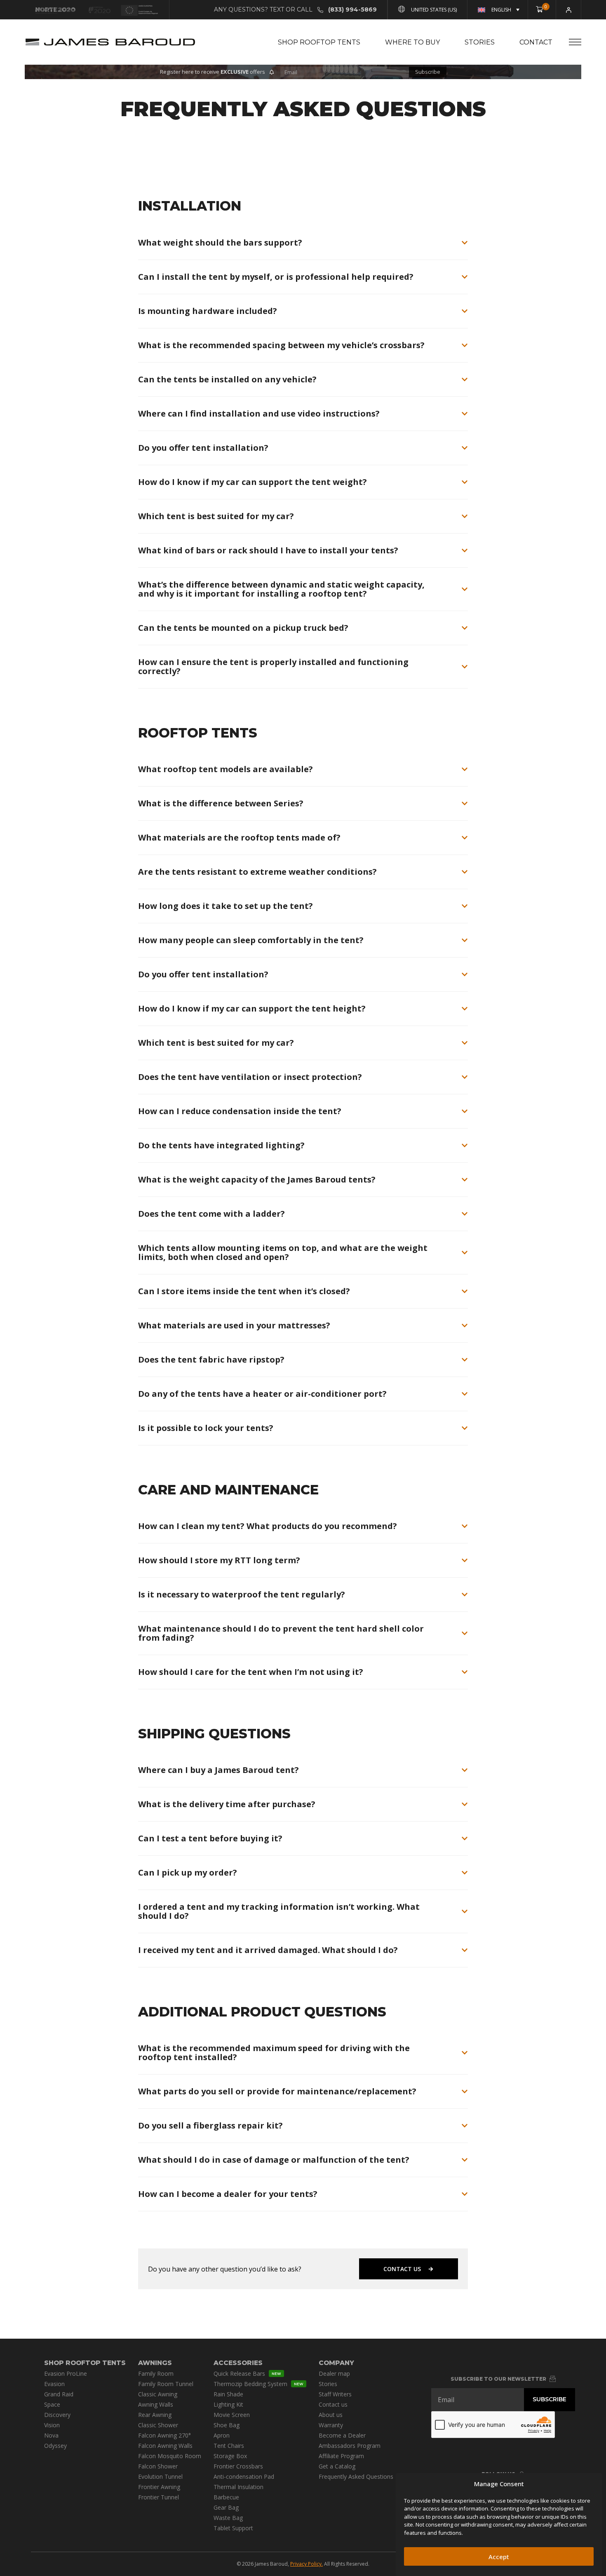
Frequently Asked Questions (356, 2476)
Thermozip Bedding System (258, 2384)
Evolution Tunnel (160, 2476)
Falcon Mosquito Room (170, 2456)
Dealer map (334, 2373)
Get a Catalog (337, 2466)
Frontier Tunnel (159, 2497)
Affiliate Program (341, 2456)
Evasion (54, 2384)
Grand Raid (59, 2394)
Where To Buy (412, 42)
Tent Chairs (229, 2446)
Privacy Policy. (307, 2564)
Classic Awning (158, 2394)
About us (331, 2415)
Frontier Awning (159, 2487)
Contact (536, 42)
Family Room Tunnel (166, 2384)
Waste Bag (228, 2518)
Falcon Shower (158, 2466)
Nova (51, 2435)
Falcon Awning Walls (165, 2446)
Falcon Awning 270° (164, 2435)
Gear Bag (226, 2507)
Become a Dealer (342, 2435)
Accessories (238, 2363)
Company (336, 2363)
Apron (222, 2435)
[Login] (569, 10)
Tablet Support (233, 2528)
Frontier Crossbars (238, 2466)
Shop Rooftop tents (319, 42)
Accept (499, 2557)
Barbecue (226, 2497)
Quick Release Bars (247, 2373)
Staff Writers (335, 2394)
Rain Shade (228, 2394)
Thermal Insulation (238, 2487)
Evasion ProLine (66, 2373)
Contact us (333, 2404)
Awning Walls (156, 2404)
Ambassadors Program (350, 2446)
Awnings (155, 2363)
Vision (52, 2425)
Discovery (57, 2415)
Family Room (156, 2373)
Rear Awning (155, 2415)
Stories (480, 42)
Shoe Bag (227, 2425)
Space (52, 2404)
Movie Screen (232, 2415)
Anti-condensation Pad (244, 2476)
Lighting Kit (228, 2404)
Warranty (331, 2425)
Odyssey (55, 2446)
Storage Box (230, 2456)
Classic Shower (158, 2425)
